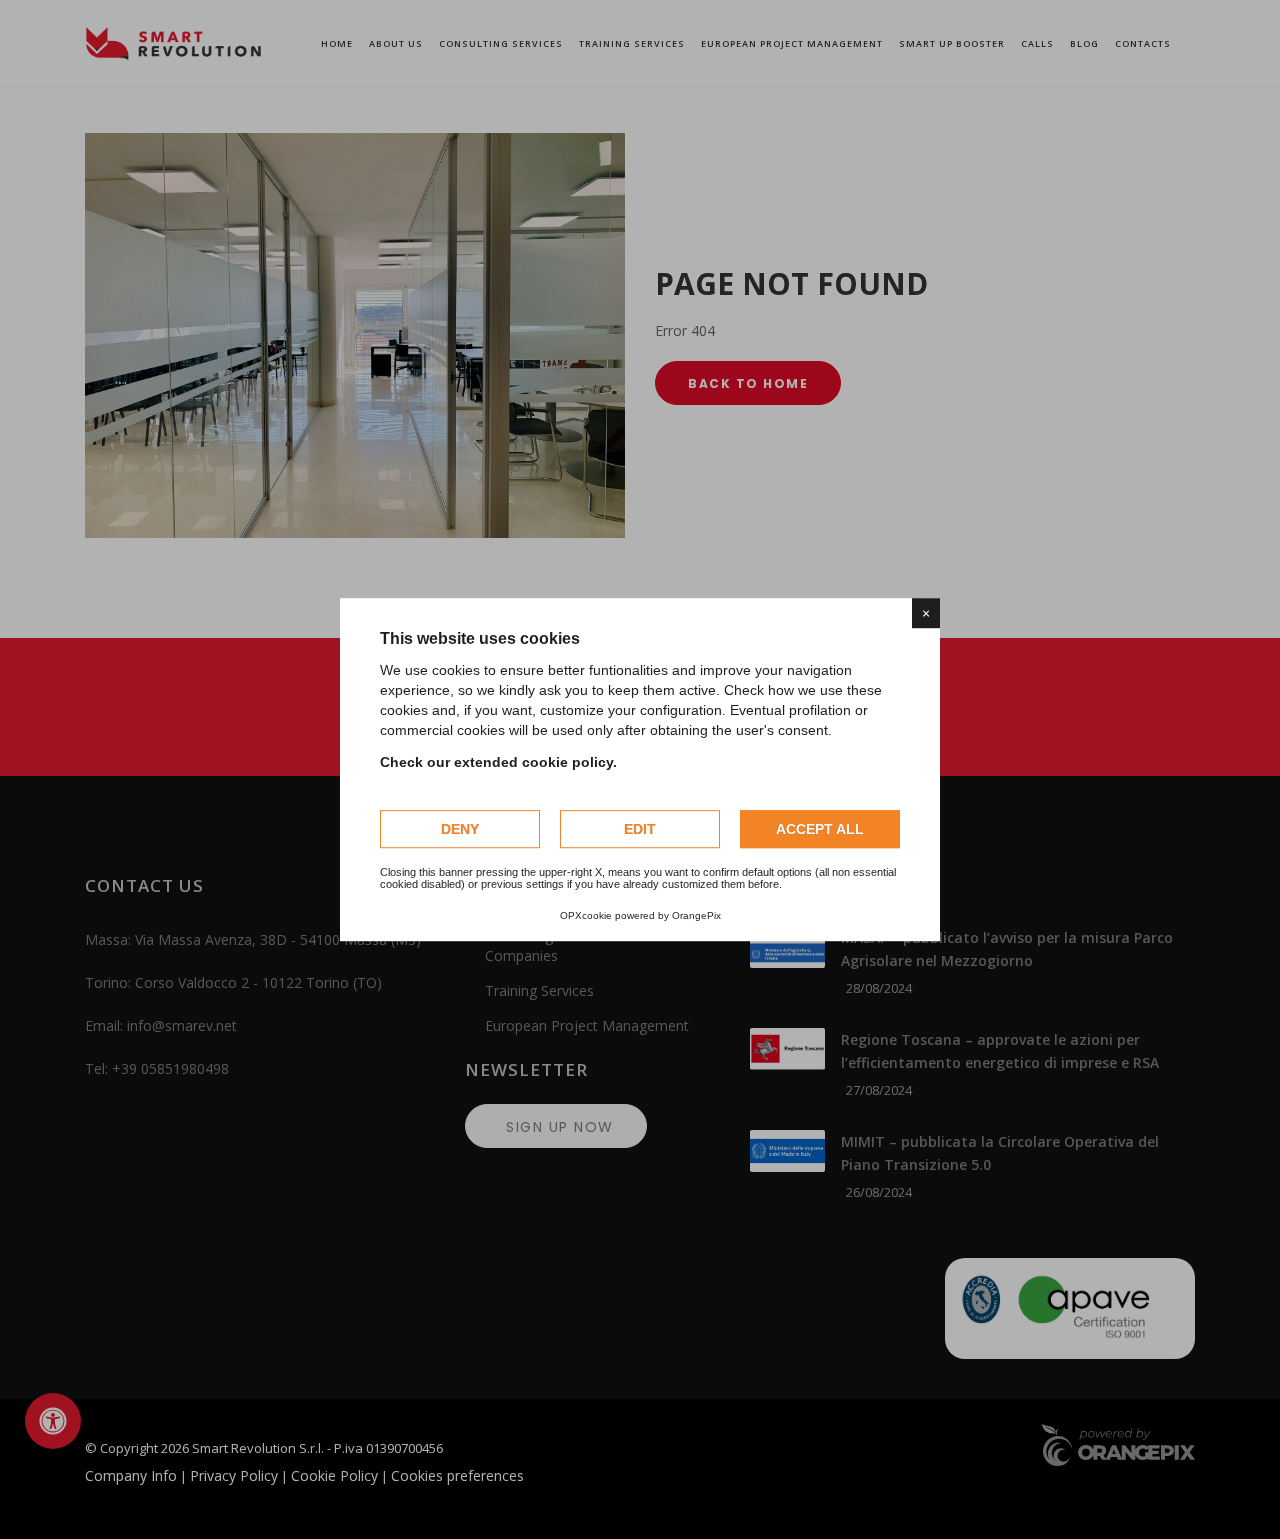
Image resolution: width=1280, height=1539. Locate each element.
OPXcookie (586, 915)
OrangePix (696, 915)
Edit (640, 829)
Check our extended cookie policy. (498, 762)
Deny (460, 829)
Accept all (820, 829)
